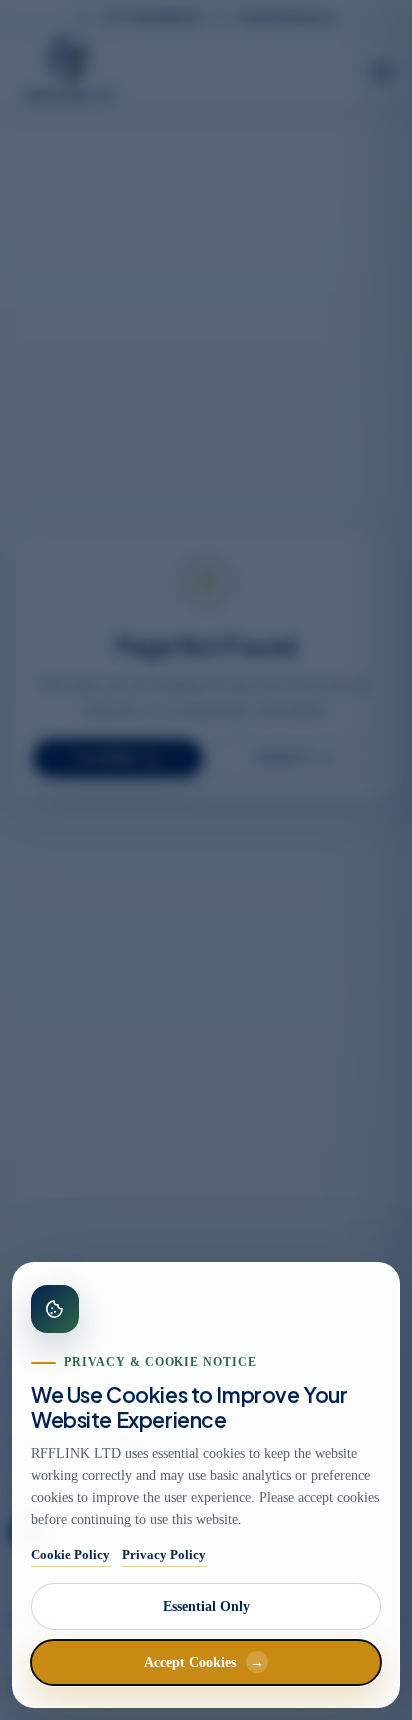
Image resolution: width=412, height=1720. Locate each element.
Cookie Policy (70, 1554)
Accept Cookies (204, 1663)
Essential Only (206, 1606)
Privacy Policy (164, 1554)
